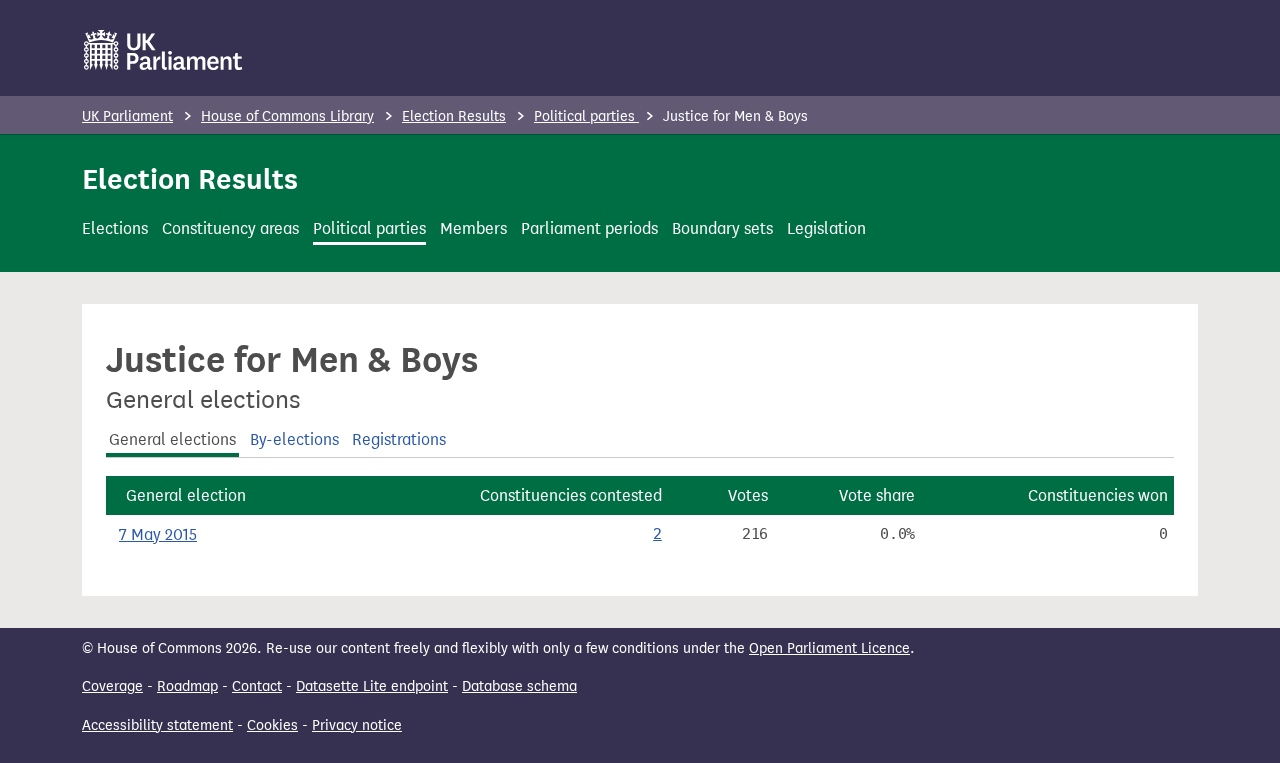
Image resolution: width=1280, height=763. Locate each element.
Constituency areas (230, 228)
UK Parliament (127, 116)
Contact (257, 686)
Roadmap (187, 686)
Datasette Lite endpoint (372, 686)
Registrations (399, 439)
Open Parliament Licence (829, 648)
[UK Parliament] (163, 50)
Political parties (586, 116)
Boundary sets (722, 228)
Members (473, 228)
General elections (172, 439)
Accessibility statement (157, 725)
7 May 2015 (158, 534)
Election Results (454, 116)
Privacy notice (357, 725)
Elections (115, 228)
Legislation (826, 228)
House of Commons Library (287, 116)
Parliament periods (589, 228)
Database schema (519, 686)
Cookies (272, 725)
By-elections (294, 439)
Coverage (112, 686)
